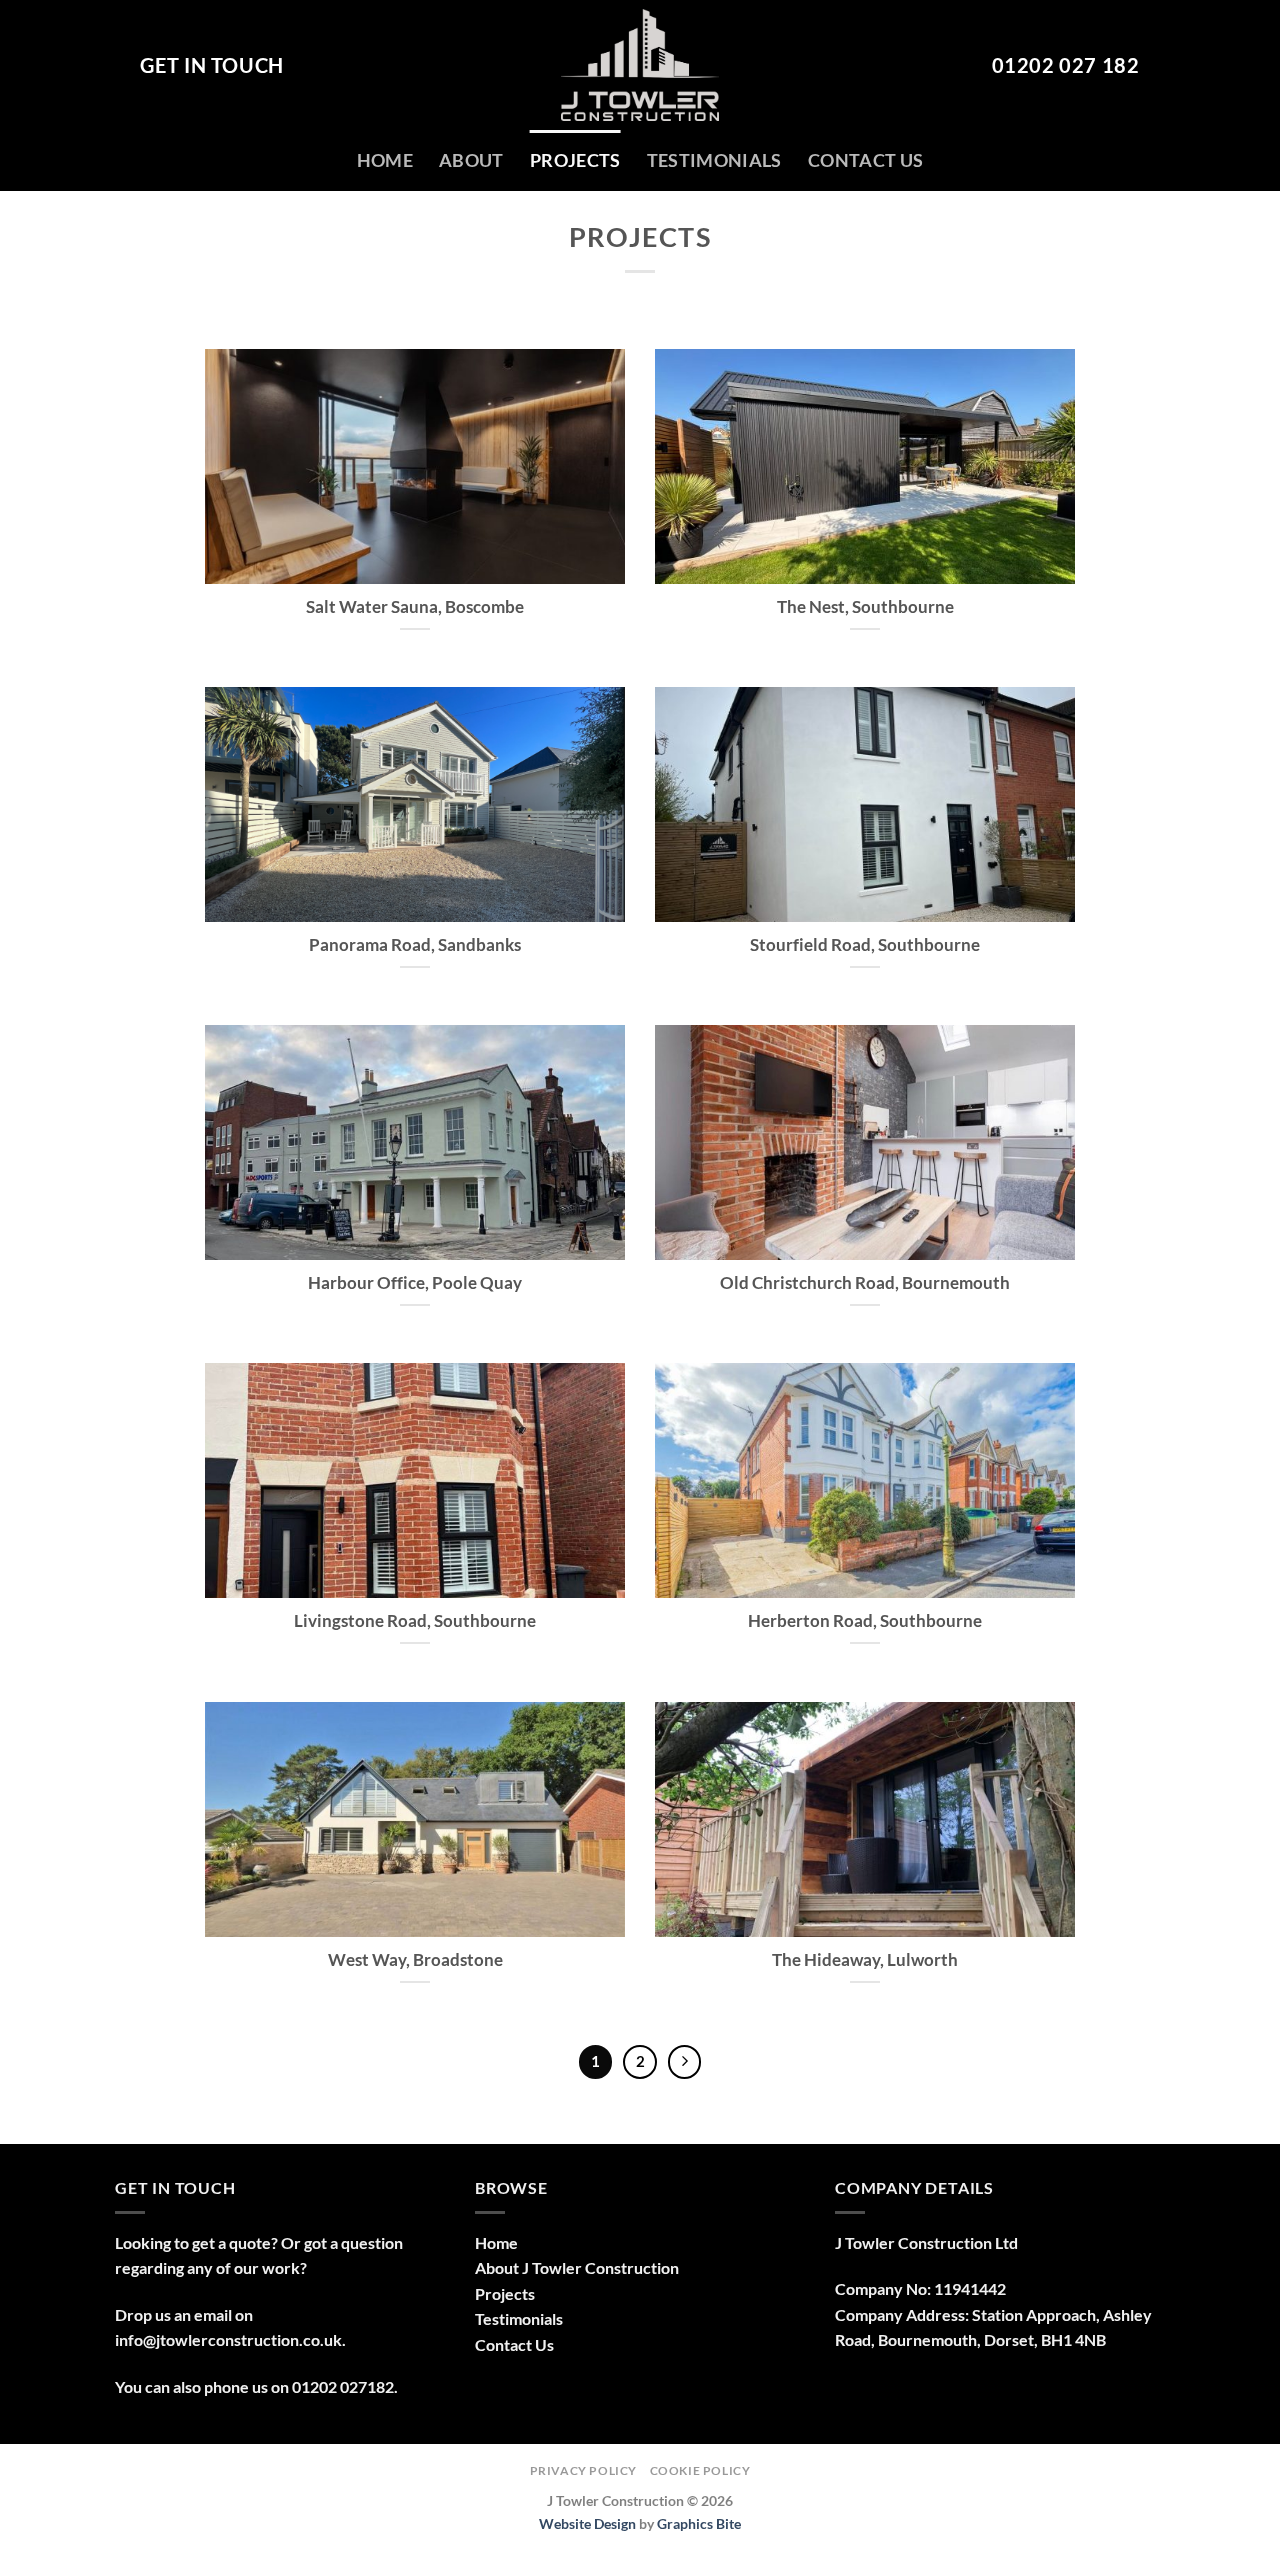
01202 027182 (343, 2386)
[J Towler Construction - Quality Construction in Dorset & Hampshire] (640, 65)
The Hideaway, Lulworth (865, 1960)
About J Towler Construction (577, 2267)
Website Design (587, 2523)
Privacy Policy (584, 2470)
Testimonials (714, 160)
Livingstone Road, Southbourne (415, 1621)
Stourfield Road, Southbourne (865, 945)
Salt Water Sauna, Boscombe (415, 607)
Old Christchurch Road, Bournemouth (865, 1283)
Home (385, 160)
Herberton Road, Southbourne (865, 1621)
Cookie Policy (700, 2470)
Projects (575, 160)
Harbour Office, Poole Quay (415, 1283)
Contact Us (866, 160)
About (471, 160)
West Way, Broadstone (415, 1960)
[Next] (685, 2062)
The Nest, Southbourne (865, 607)
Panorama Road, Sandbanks (415, 945)
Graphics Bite (699, 2523)
